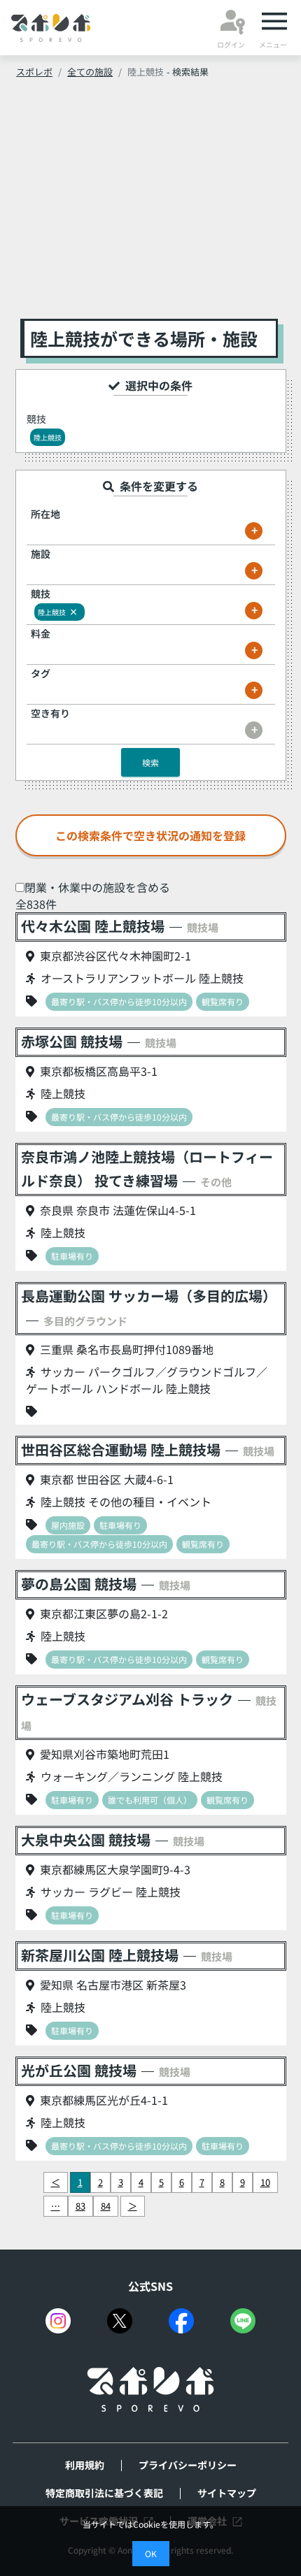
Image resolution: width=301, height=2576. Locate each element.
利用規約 (85, 2465)
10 (265, 2182)
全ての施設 (90, 72)
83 (80, 2206)
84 (106, 2206)
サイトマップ (227, 2493)
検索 (150, 762)
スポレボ (34, 72)
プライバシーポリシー (188, 2465)
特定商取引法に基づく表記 (104, 2493)
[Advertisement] (151, 203)
